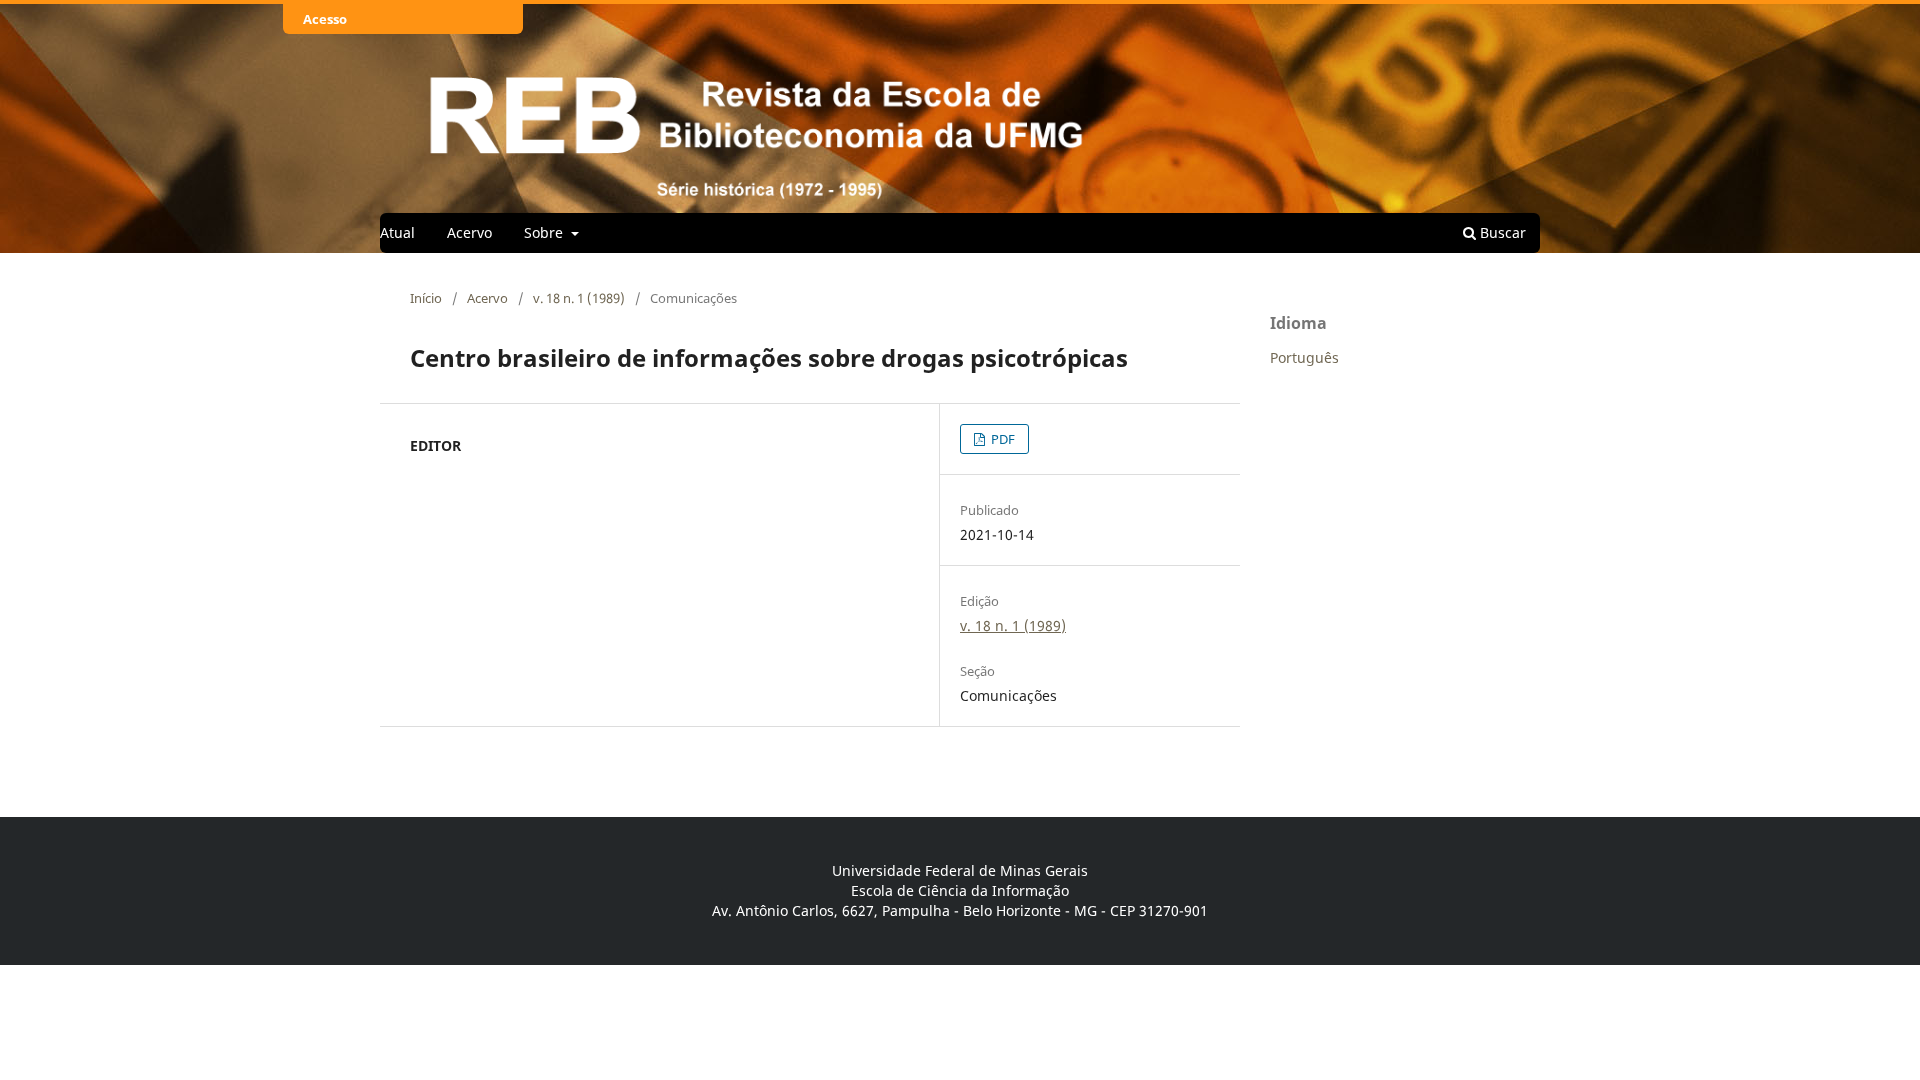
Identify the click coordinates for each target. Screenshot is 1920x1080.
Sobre (545, 232)
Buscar (1501, 232)
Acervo (469, 232)
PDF (1001, 439)
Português (1304, 357)
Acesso (325, 19)
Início (426, 298)
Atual (397, 232)
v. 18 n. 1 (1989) (579, 298)
